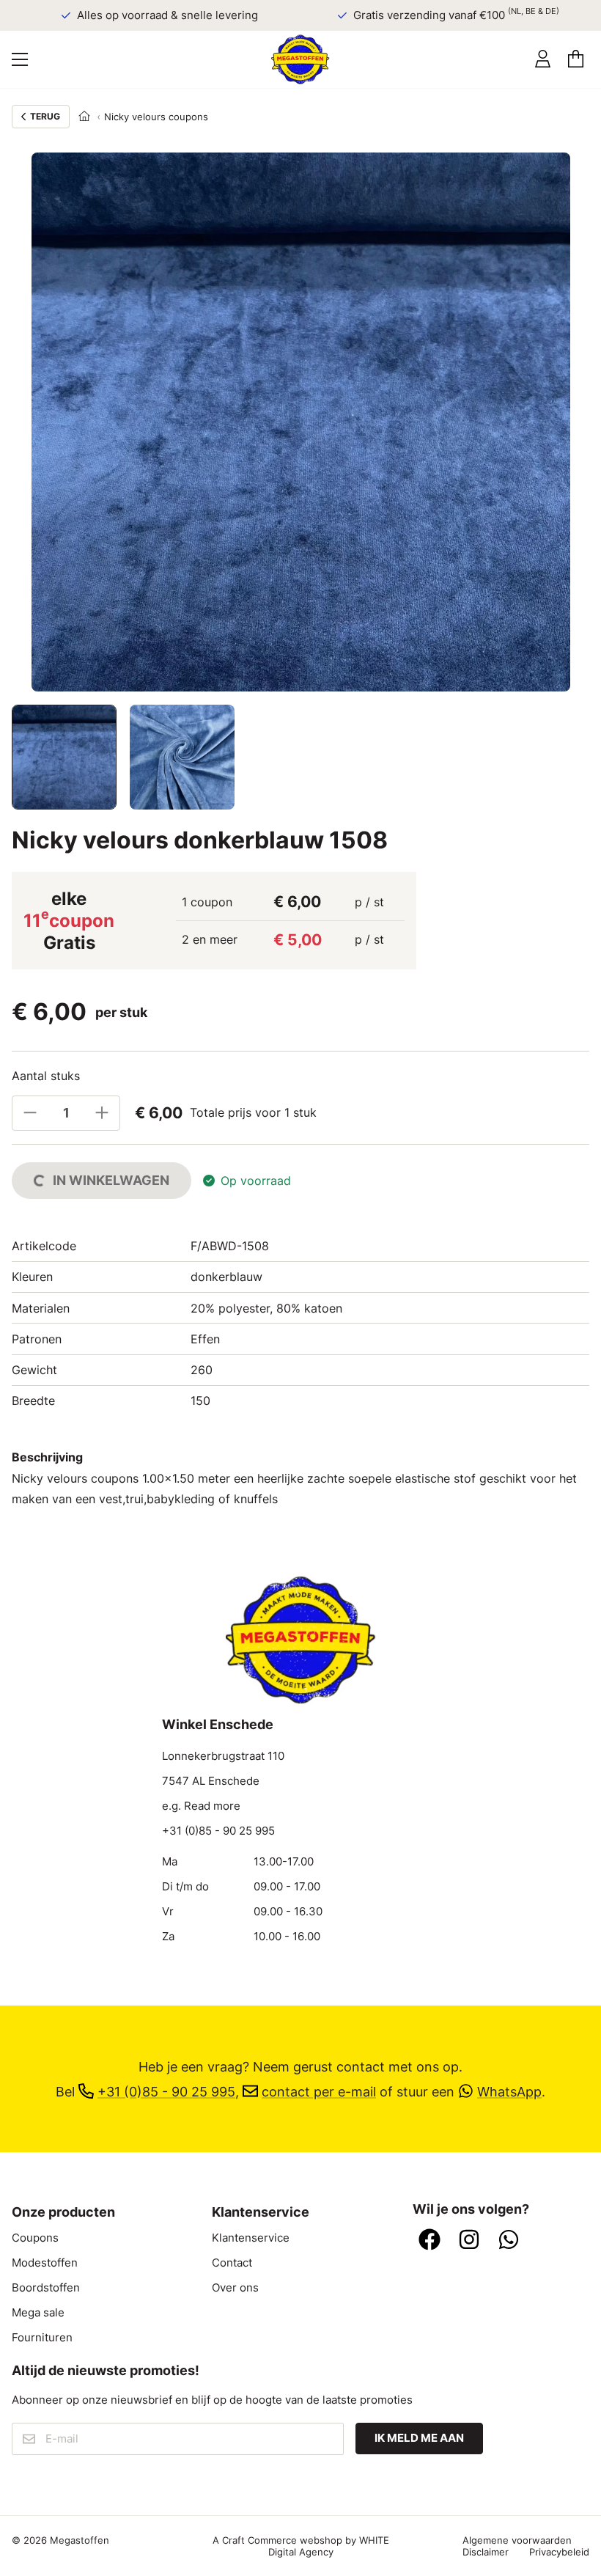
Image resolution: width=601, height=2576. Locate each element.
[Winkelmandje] (576, 59)
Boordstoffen (46, 2288)
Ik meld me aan (419, 2438)
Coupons (35, 2238)
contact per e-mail (319, 2091)
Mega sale (38, 2313)
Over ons (235, 2288)
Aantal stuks (46, 1076)
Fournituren (42, 2338)
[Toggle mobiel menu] (20, 59)
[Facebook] (429, 2241)
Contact (232, 2263)
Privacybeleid (559, 2552)
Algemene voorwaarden (517, 2540)
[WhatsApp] (509, 2241)
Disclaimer (486, 2552)
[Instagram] (469, 2241)
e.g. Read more (201, 1806)
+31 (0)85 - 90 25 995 (218, 1831)
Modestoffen (45, 2263)
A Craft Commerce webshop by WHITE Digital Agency (301, 2546)
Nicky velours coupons (156, 117)
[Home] (84, 117)
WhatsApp (509, 2091)
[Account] (543, 59)
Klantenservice (251, 2238)
